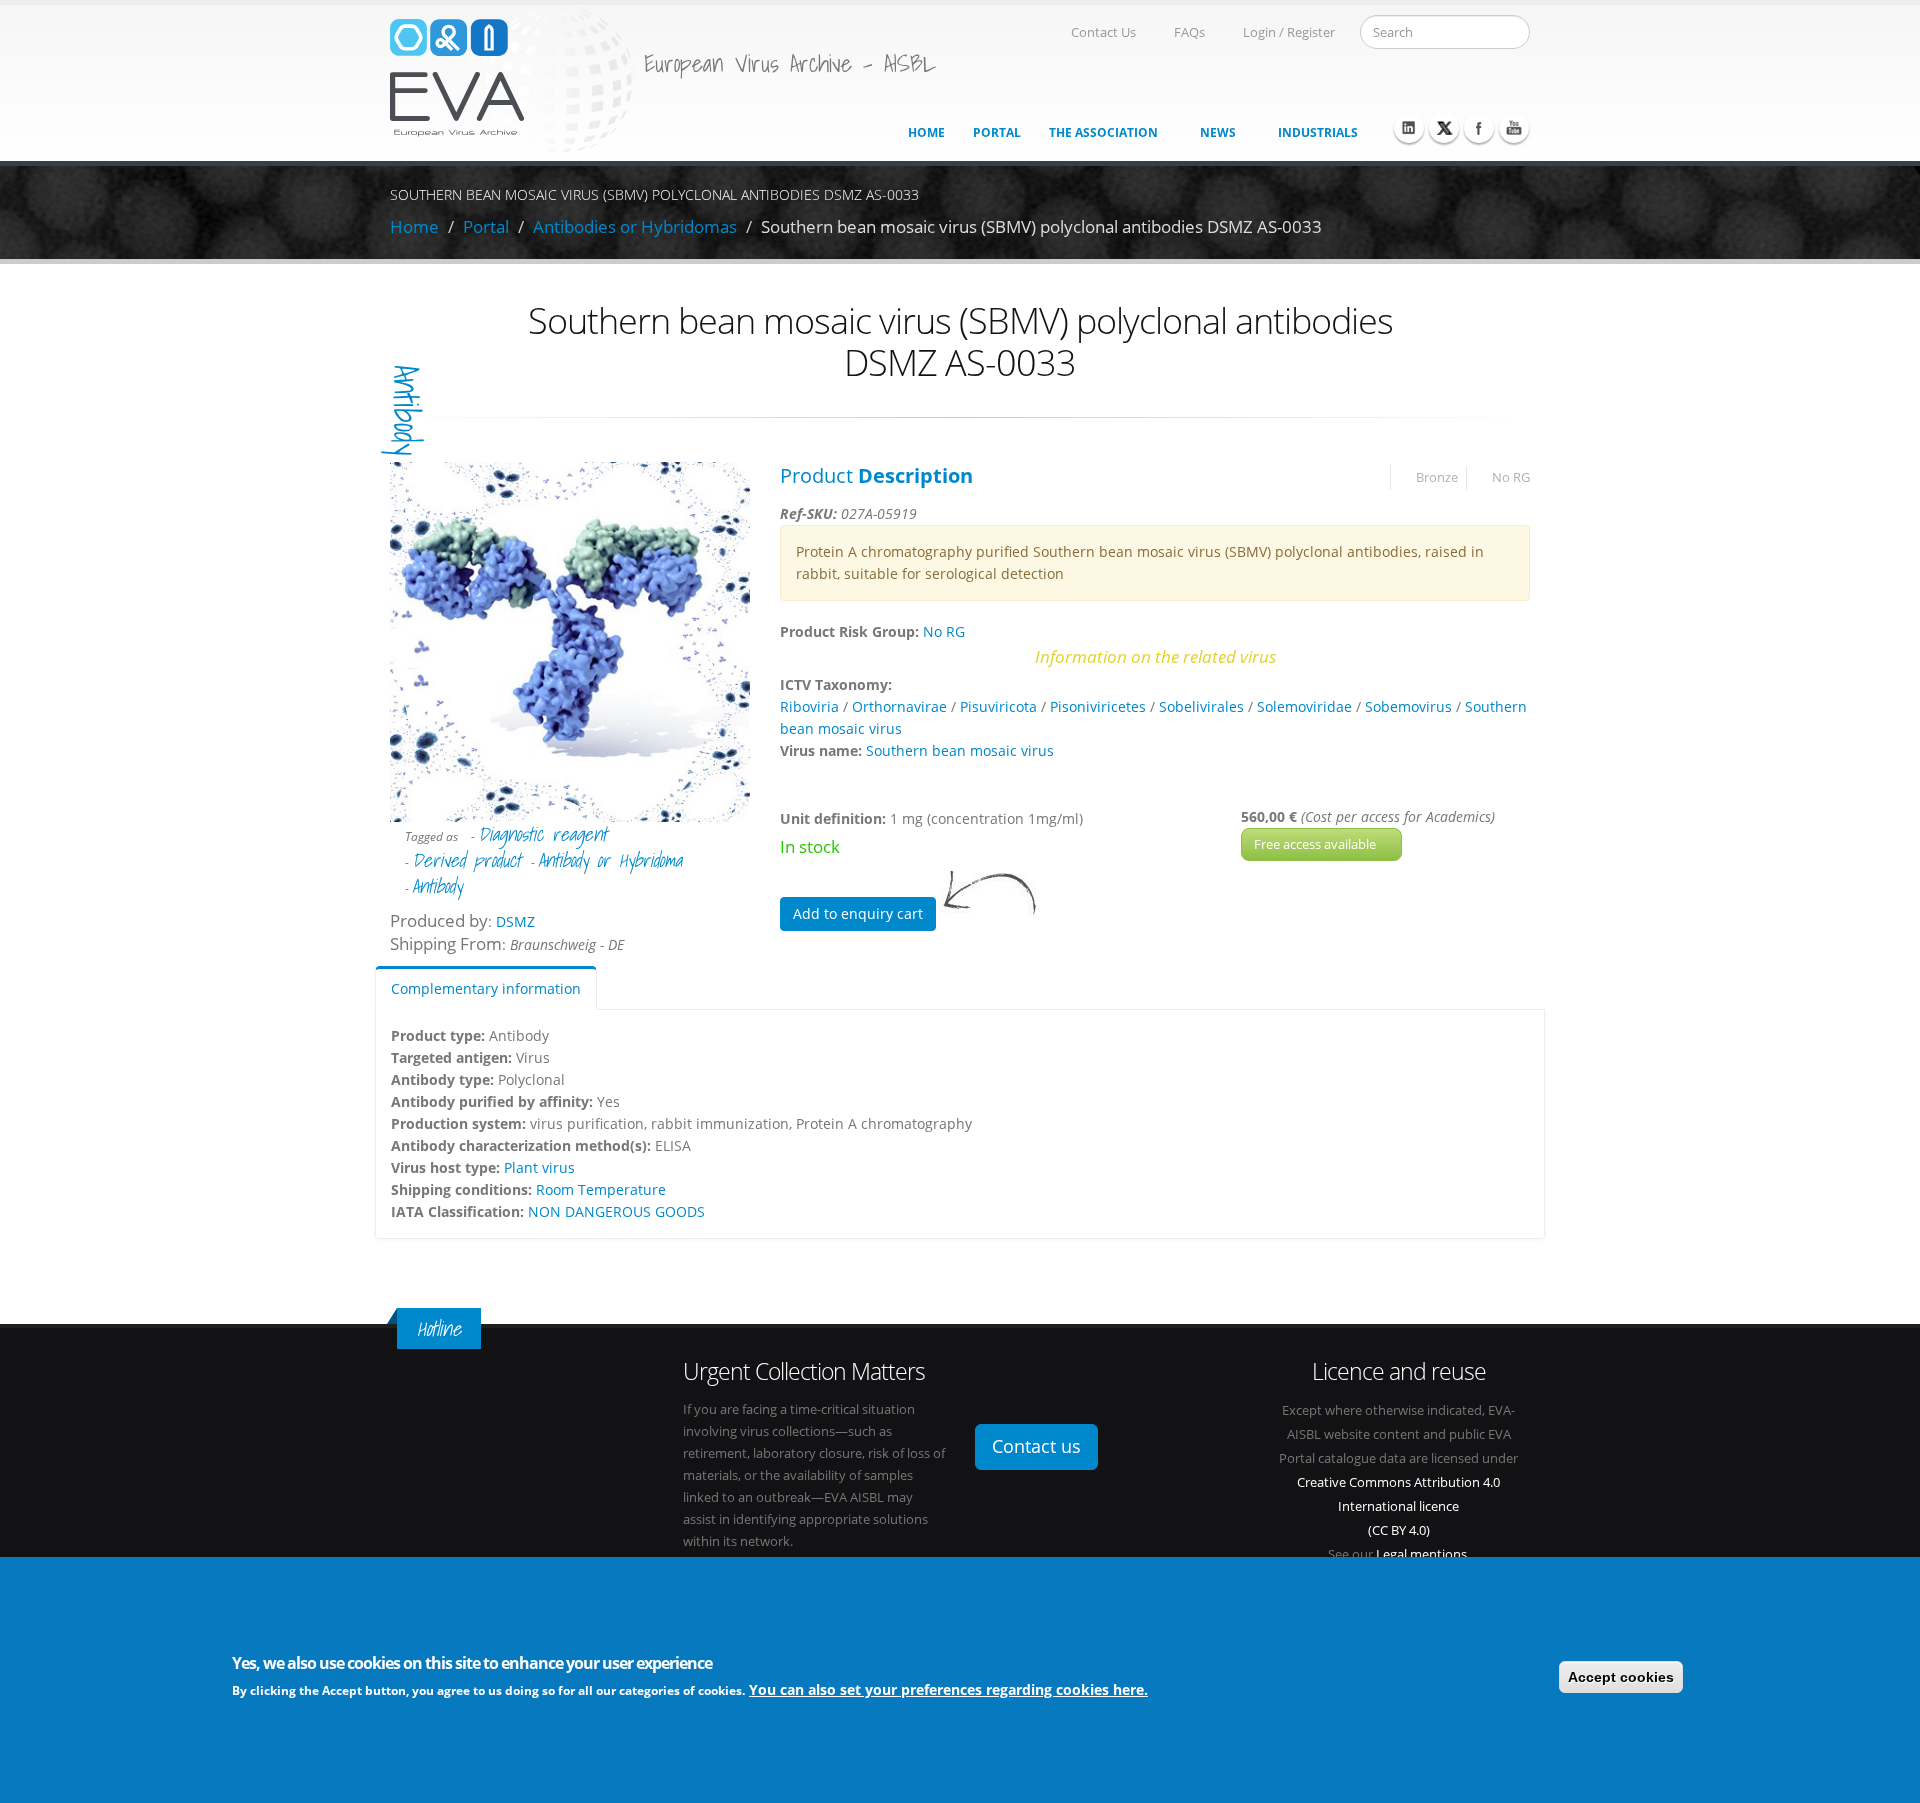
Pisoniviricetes (1098, 706)
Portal (997, 132)
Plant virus (539, 1167)
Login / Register (1289, 32)
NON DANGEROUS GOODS (616, 1211)
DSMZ (515, 921)
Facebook (1479, 128)
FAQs (1189, 32)
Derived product (466, 860)
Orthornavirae (899, 706)
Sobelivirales (1201, 706)
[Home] (512, 78)
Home (926, 132)
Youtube (1514, 128)
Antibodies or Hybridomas (635, 226)
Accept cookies (1621, 1677)
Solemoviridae (1304, 706)
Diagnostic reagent (542, 834)
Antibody (406, 410)
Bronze (1437, 477)
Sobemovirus (1408, 706)
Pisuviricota (998, 706)
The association (1103, 132)
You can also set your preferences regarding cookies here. (948, 1689)
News (1218, 132)
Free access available (1316, 844)
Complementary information (486, 988)
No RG (1511, 477)
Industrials (1318, 132)
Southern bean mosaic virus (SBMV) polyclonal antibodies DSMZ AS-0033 (1041, 226)
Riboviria (809, 706)
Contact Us (1103, 32)
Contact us (1036, 1446)
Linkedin (1409, 128)
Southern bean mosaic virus (960, 750)
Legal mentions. (1423, 1554)
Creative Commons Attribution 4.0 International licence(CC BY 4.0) (1398, 1506)
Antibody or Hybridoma (610, 860)
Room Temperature (601, 1189)
